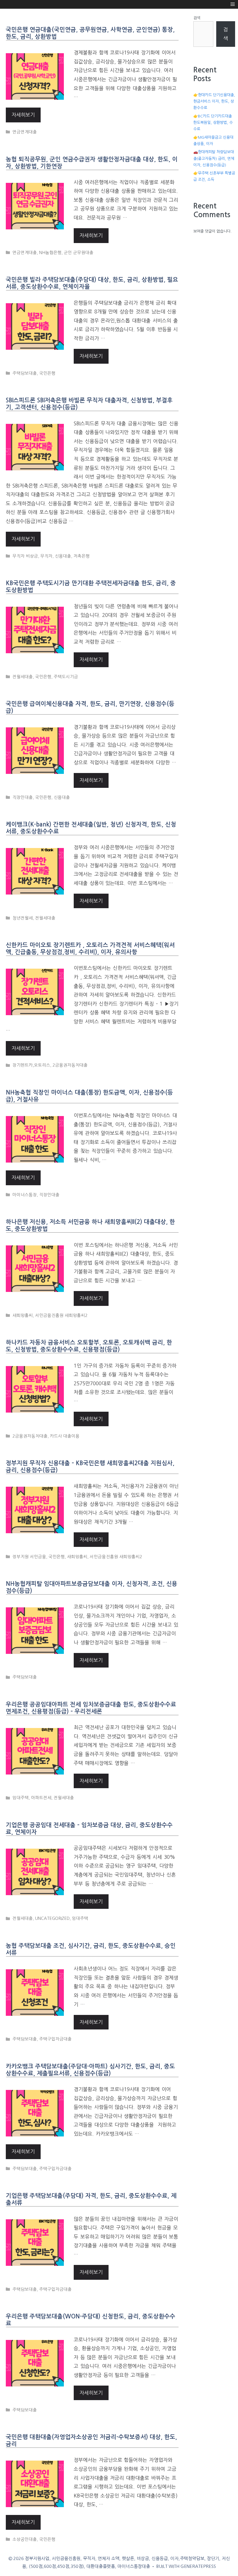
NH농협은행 (50, 253)
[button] (233, 4)
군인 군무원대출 (79, 253)
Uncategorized (52, 1918)
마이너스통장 (25, 1195)
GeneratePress (198, 2566)
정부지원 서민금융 (29, 1557)
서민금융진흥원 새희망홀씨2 (61, 1315)
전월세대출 (23, 677)
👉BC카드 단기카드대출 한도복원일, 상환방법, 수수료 (213, 123)
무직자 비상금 (25, 556)
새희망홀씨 (23, 1315)
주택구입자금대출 (55, 2039)
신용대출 (63, 556)
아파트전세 (41, 1798)
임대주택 (21, 1798)
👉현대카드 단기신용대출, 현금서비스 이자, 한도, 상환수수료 (214, 101)
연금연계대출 (25, 132)
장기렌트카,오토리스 (31, 1065)
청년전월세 (23, 918)
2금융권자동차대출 (70, 1065)
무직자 (46, 556)
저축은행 (82, 556)
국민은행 (47, 373)
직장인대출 (23, 797)
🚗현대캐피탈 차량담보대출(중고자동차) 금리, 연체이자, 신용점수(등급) (214, 158)
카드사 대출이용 (65, 1436)
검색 (197, 18)
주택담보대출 (25, 373)
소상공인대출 (25, 2539)
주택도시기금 (66, 677)
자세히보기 (23, 115)
